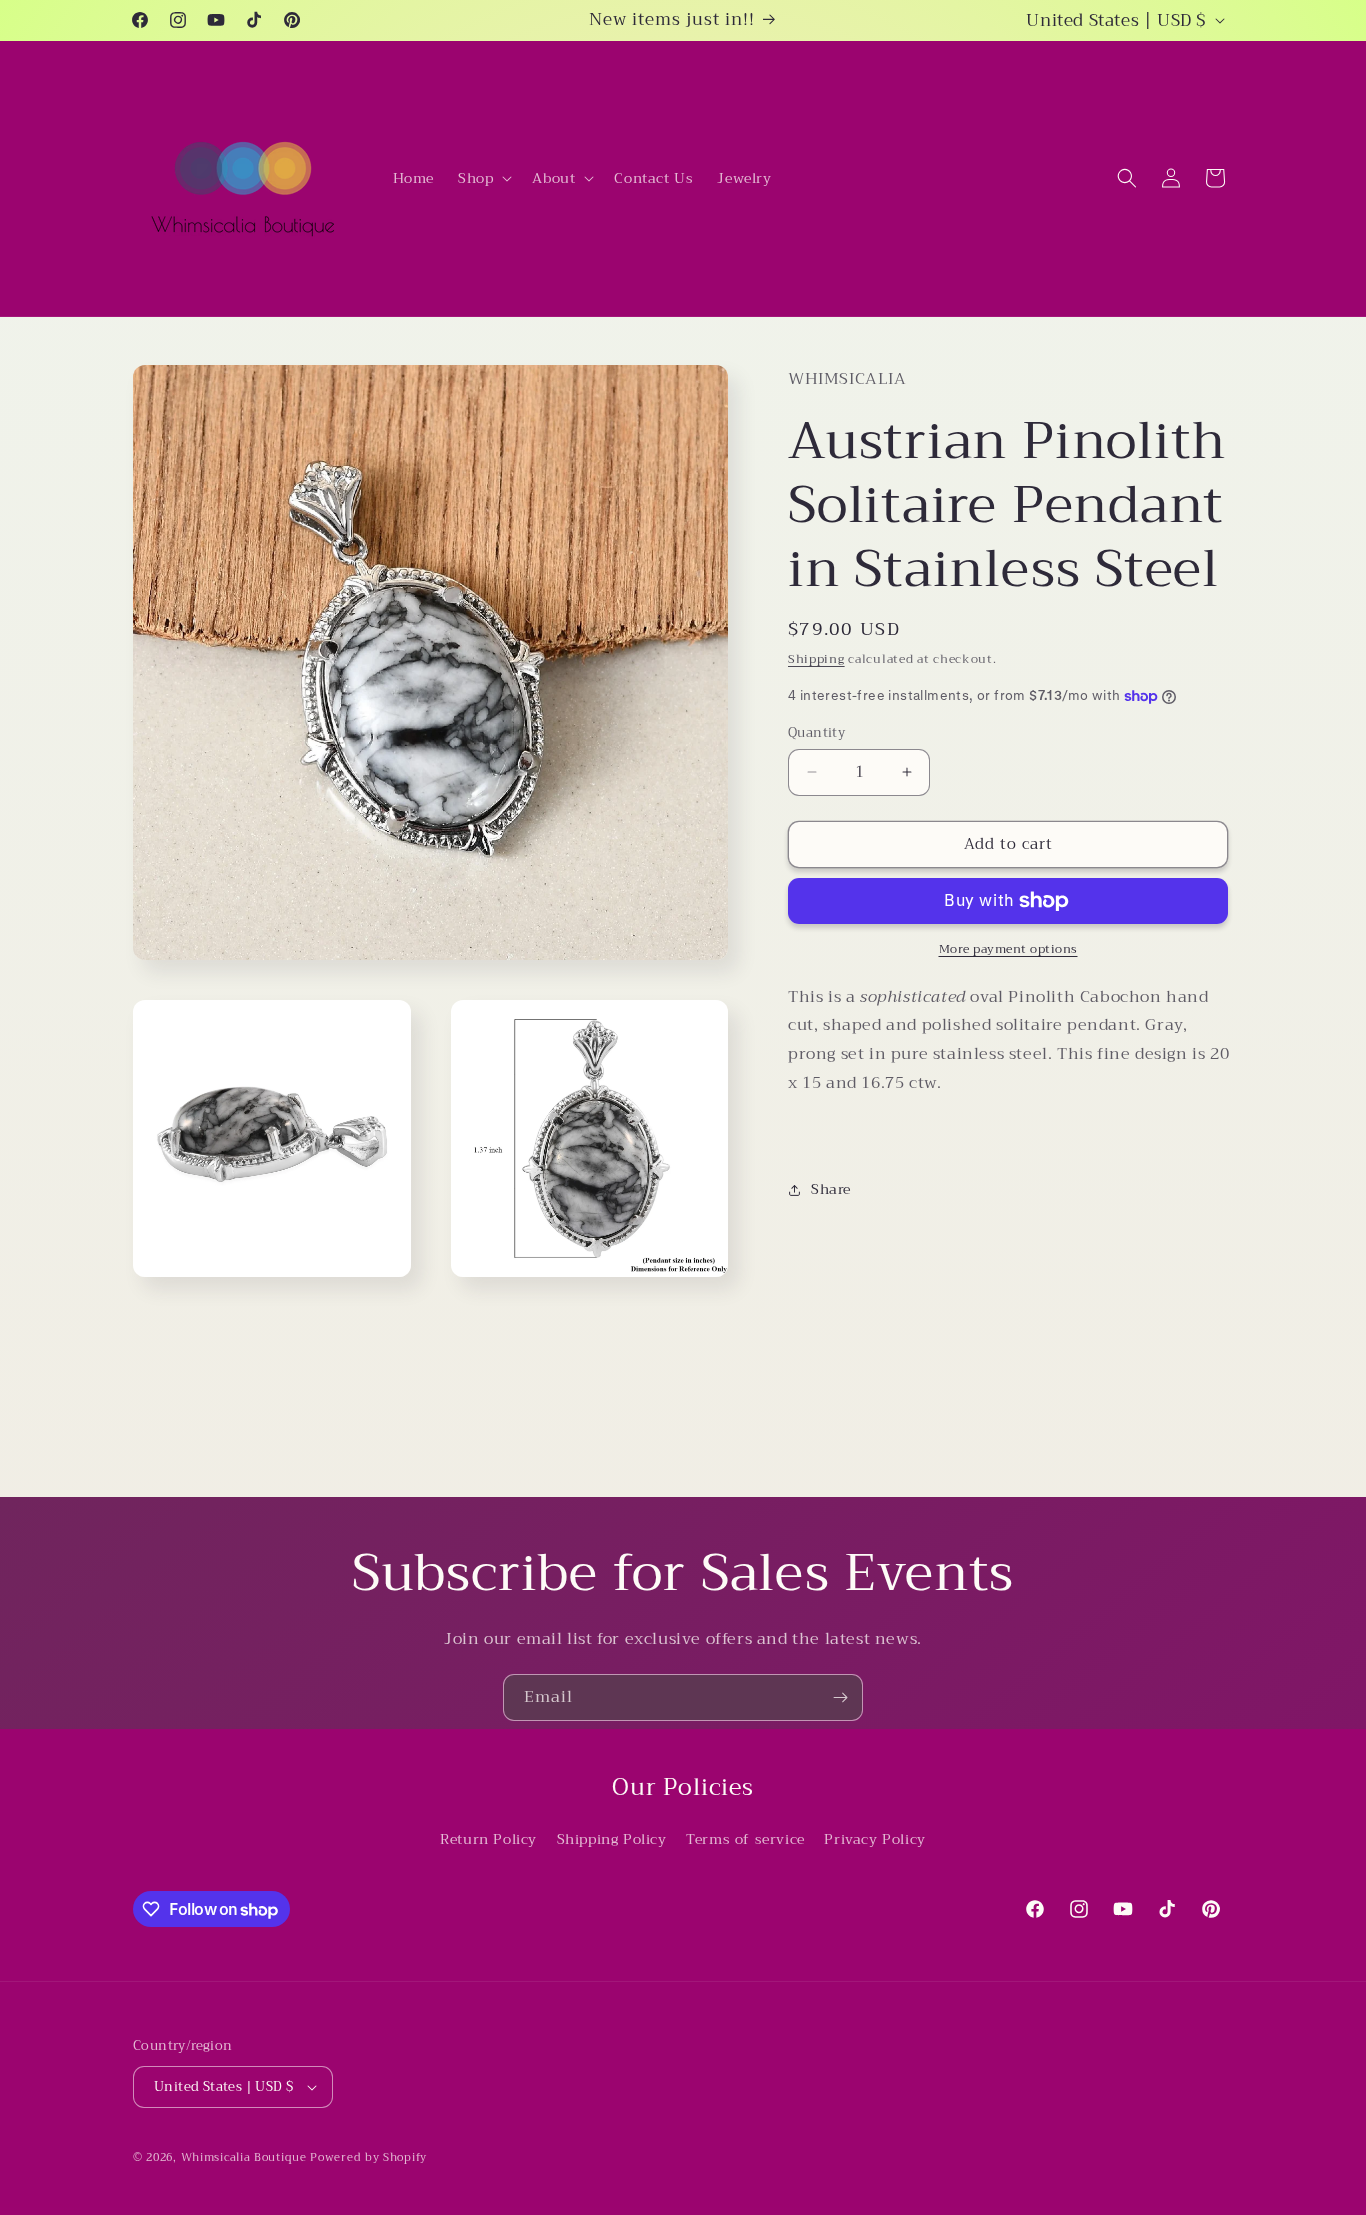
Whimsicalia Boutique (244, 2157)
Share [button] (831, 1189)
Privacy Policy (874, 1839)
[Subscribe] (840, 1697)
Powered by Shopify (368, 2157)
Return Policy (488, 1839)
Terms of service (745, 1839)
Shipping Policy (612, 1839)
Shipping (816, 659)
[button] (483, 178)
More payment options (1008, 949)
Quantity (816, 733)
